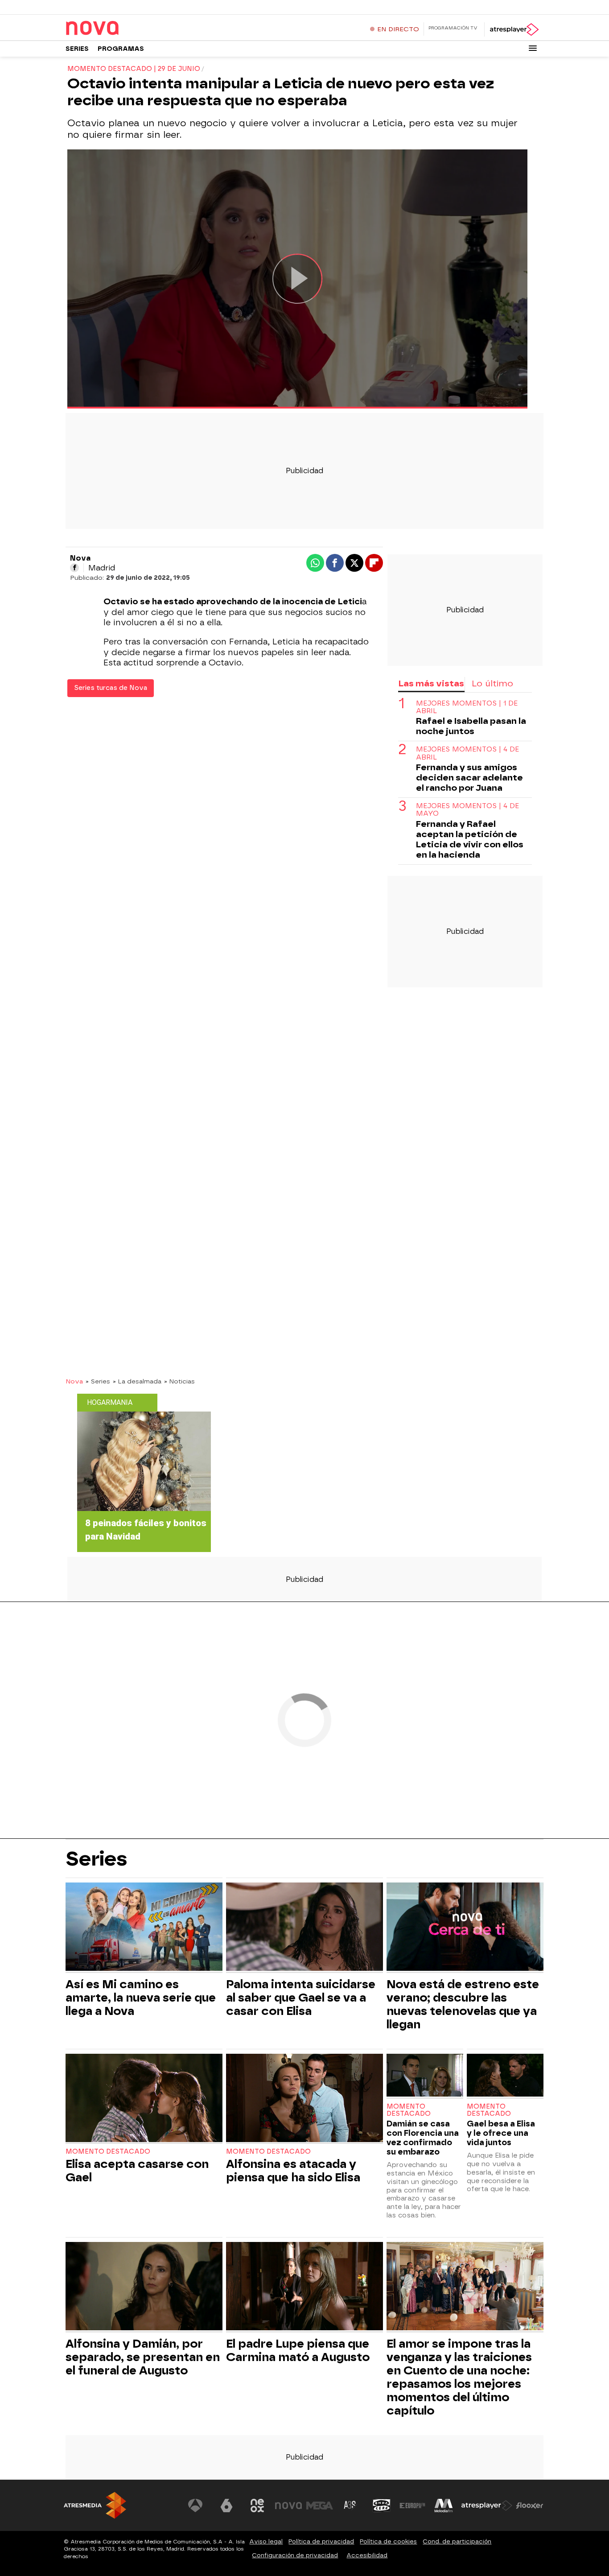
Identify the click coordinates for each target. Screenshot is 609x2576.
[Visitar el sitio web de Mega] (320, 2506)
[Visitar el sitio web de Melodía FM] (444, 2506)
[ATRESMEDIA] (95, 2505)
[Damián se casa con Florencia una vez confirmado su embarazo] (425, 2076)
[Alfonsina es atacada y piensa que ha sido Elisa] (304, 2099)
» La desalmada (137, 1381)
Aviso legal (266, 2541)
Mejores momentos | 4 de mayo (467, 810)
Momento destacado (108, 2152)
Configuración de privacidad (295, 2555)
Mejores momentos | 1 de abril (467, 708)
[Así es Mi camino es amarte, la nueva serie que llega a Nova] (144, 1928)
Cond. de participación (457, 2541)
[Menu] (533, 48)
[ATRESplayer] (514, 29)
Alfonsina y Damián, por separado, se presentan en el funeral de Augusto (143, 2357)
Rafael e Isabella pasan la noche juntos (471, 727)
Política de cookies (388, 2541)
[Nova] (121, 29)
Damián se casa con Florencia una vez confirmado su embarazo (423, 2138)
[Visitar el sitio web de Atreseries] (350, 2506)
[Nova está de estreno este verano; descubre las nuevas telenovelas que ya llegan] (465, 1928)
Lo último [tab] (492, 683)
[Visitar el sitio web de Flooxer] (530, 2506)
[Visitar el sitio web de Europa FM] (412, 2506)
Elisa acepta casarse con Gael (137, 2171)
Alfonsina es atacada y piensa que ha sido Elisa (293, 2171)
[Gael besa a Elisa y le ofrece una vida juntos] (505, 2076)
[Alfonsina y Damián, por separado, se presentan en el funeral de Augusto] (144, 2287)
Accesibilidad (367, 2555)
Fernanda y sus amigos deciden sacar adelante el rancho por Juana (469, 778)
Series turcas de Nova (111, 688)
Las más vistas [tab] (431, 683)
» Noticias (179, 1381)
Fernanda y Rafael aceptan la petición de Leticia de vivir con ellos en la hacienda (470, 840)
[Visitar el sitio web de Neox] (257, 2506)
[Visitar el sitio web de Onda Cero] (382, 2506)
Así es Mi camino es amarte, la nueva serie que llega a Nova (141, 1998)
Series (77, 49)
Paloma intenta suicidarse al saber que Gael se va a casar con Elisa (301, 1998)
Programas (121, 49)
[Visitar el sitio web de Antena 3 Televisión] (195, 2506)
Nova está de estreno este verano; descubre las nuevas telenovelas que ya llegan (463, 2004)
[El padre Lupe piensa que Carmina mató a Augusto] (304, 2287)
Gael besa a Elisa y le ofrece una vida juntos (501, 2133)
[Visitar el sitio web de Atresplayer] (487, 2506)
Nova (74, 1381)
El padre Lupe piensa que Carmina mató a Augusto (298, 2350)
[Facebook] (74, 568)
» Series (98, 1381)
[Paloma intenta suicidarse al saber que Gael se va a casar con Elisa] (304, 1928)
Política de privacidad (321, 2541)
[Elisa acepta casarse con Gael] (144, 2099)
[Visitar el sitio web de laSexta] (226, 2506)
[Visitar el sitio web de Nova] (288, 2506)
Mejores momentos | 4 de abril (467, 754)
